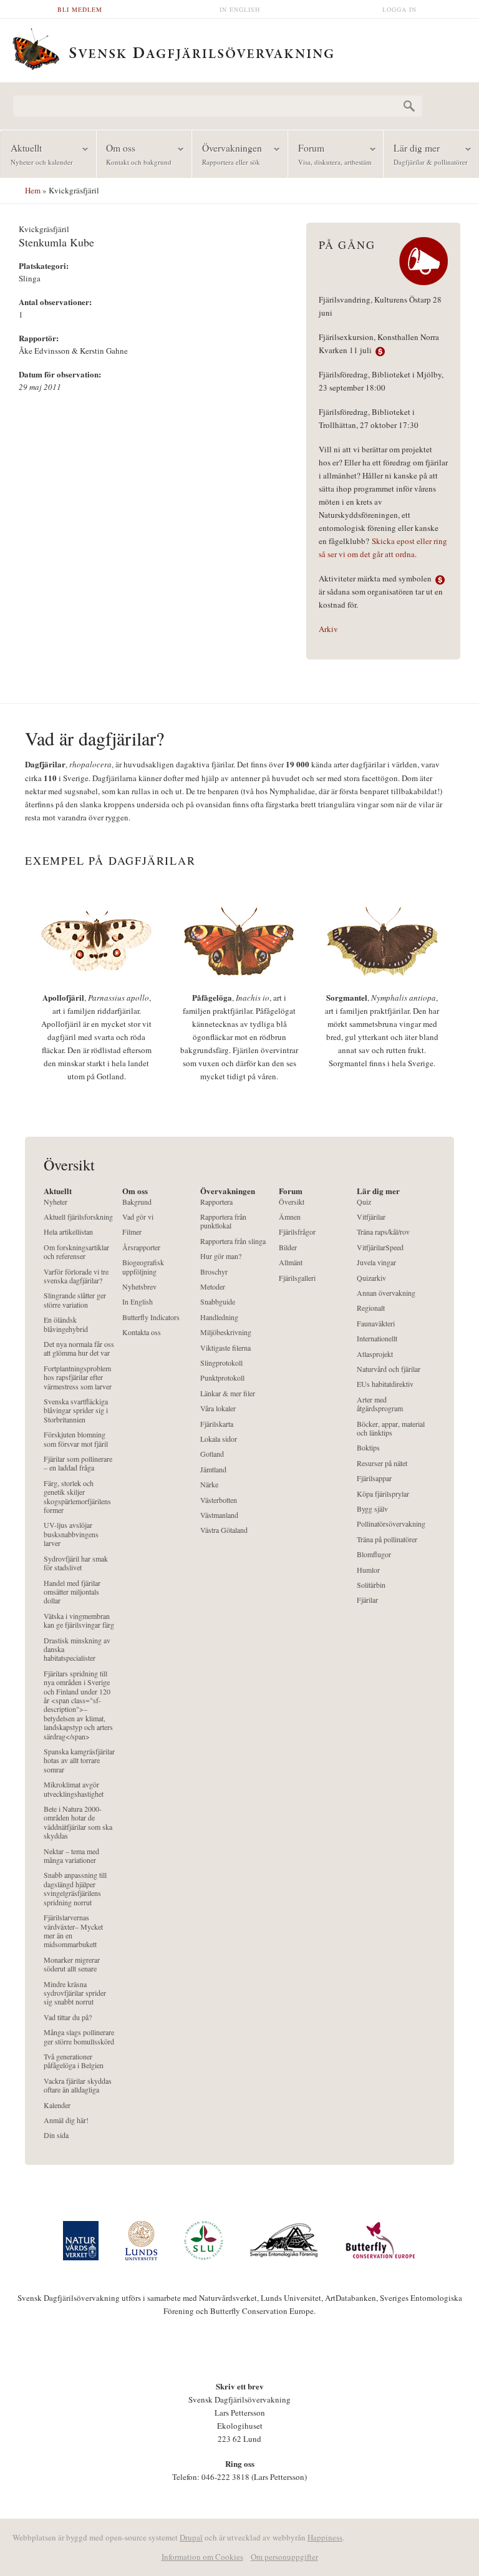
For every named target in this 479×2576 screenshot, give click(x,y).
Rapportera (216, 1202)
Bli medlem (80, 9)
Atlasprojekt (375, 1354)
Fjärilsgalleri (297, 1278)
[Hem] (239, 47)
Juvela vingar (376, 1262)
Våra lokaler (218, 1408)
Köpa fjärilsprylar (383, 1494)
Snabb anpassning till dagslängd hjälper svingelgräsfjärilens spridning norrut (75, 1888)
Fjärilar (367, 1600)
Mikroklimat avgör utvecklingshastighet (74, 1789)
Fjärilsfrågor (297, 1232)
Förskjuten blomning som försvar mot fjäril (76, 1439)
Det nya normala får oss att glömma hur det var (79, 1349)
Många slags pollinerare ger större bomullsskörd (79, 2037)
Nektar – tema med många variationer (71, 1856)
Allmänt (291, 1262)
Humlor (368, 1570)
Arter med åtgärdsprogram (380, 1404)
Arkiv (328, 629)
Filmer (132, 1232)
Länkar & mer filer (228, 1393)
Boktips (368, 1448)
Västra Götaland (224, 1530)
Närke (209, 1485)
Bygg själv (372, 1509)
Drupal (191, 2537)
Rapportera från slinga (233, 1241)
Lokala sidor (219, 1439)
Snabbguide (218, 1302)
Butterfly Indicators (151, 1317)
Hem (33, 190)
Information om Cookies (202, 2557)
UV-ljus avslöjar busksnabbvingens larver (71, 1534)
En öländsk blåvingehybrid (66, 1324)
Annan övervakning (386, 1293)
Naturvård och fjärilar (389, 1369)
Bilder (288, 1247)
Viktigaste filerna (225, 1348)
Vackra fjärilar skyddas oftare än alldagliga (78, 2085)
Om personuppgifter (284, 2557)
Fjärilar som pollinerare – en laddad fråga (78, 1463)
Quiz (364, 1202)
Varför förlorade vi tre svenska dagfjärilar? (76, 1276)
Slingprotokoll (221, 1363)
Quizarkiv (371, 1278)
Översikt (292, 1202)
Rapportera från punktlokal (223, 1221)
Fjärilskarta (217, 1424)
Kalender (57, 2105)
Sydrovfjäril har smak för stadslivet (76, 1563)
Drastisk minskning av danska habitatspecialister (77, 1650)
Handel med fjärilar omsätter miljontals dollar (72, 1592)
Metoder (213, 1287)
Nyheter (56, 1202)
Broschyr (214, 1272)
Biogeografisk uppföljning (143, 1267)
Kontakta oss (142, 1332)
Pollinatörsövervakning (391, 1524)
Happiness (325, 2537)
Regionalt (371, 1308)
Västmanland (219, 1515)
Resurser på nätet (382, 1463)
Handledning (219, 1317)
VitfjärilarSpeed (380, 1247)
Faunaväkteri (376, 1324)
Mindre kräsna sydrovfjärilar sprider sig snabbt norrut (75, 1993)
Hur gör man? (221, 1256)
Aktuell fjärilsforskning (78, 1217)
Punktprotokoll (222, 1378)
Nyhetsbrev (139, 1287)
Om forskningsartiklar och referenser (76, 1252)
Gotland (212, 1454)
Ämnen (290, 1217)
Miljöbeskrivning (226, 1332)
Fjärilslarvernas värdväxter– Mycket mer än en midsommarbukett (73, 1931)
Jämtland (213, 1470)
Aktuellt (37, 154)
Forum (330, 154)
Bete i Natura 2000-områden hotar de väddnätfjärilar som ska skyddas (78, 1822)
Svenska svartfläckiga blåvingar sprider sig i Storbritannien (76, 1411)
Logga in (399, 9)
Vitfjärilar (371, 1217)
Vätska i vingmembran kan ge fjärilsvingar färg (79, 1621)
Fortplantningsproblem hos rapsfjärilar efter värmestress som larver (78, 1378)
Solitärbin (371, 1585)
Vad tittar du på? (68, 2017)
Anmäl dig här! (66, 2120)
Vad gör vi (138, 1217)
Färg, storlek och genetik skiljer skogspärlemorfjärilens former (77, 1497)
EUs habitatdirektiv (385, 1384)
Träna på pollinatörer (387, 1539)
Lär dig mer (426, 154)
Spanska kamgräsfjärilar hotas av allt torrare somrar (79, 1761)
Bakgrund (137, 1202)
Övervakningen (227, 154)
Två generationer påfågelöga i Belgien (74, 2061)
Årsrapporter (141, 1247)
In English (240, 9)
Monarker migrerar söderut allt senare (72, 1964)
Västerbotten (219, 1500)
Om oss (134, 154)
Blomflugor (374, 1554)
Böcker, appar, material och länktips (391, 1428)
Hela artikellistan (68, 1232)
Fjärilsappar (374, 1478)
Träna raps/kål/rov (383, 1232)
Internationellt (377, 1339)
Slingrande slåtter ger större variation (75, 1300)
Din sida (56, 2135)
